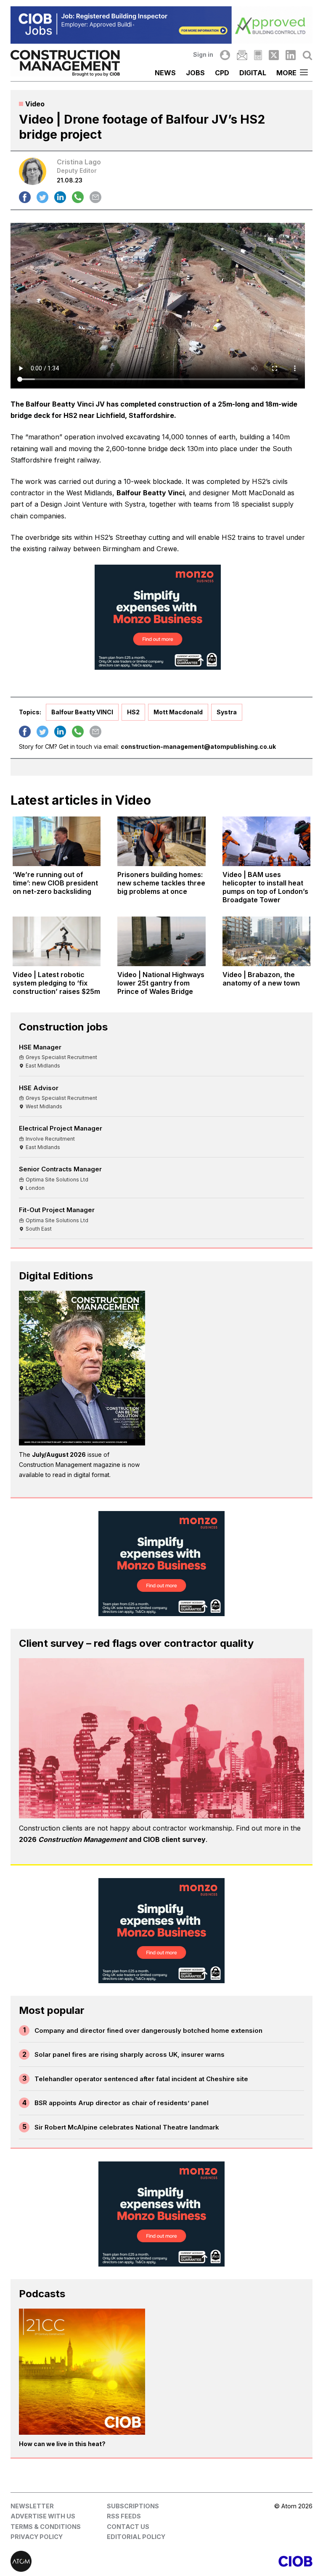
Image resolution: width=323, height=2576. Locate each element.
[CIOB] (237, 2561)
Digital (253, 73)
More (286, 73)
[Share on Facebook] (25, 197)
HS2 (133, 712)
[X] (274, 55)
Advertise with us (43, 2516)
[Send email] (95, 197)
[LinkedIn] (291, 55)
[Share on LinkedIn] (60, 197)
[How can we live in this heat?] (82, 2372)
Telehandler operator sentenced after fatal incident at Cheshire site (141, 2079)
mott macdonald (178, 712)
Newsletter (32, 2506)
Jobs (195, 73)
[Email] (242, 55)
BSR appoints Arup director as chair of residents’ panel (122, 2103)
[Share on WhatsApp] (78, 197)
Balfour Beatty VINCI (82, 712)
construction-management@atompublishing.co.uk (198, 746)
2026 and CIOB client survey (112, 1839)
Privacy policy (37, 2537)
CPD (222, 73)
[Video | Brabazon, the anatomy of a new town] (266, 941)
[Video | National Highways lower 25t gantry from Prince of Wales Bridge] (161, 941)
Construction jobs (63, 1027)
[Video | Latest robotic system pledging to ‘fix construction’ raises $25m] (57, 941)
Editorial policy (136, 2537)
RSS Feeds (124, 2516)
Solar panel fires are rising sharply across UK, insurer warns (130, 2054)
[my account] (225, 55)
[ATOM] (86, 2561)
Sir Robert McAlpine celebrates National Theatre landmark (127, 2127)
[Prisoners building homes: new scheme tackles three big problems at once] (161, 841)
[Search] (307, 55)
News (165, 73)
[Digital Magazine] (258, 55)
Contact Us (128, 2527)
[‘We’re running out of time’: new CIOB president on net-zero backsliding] (57, 841)
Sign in (203, 54)
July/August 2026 (59, 1454)
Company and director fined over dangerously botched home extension (148, 2030)
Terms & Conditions (46, 2527)
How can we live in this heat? (62, 2444)
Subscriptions (133, 2506)
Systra (227, 712)
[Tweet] (42, 197)
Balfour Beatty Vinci (151, 493)
